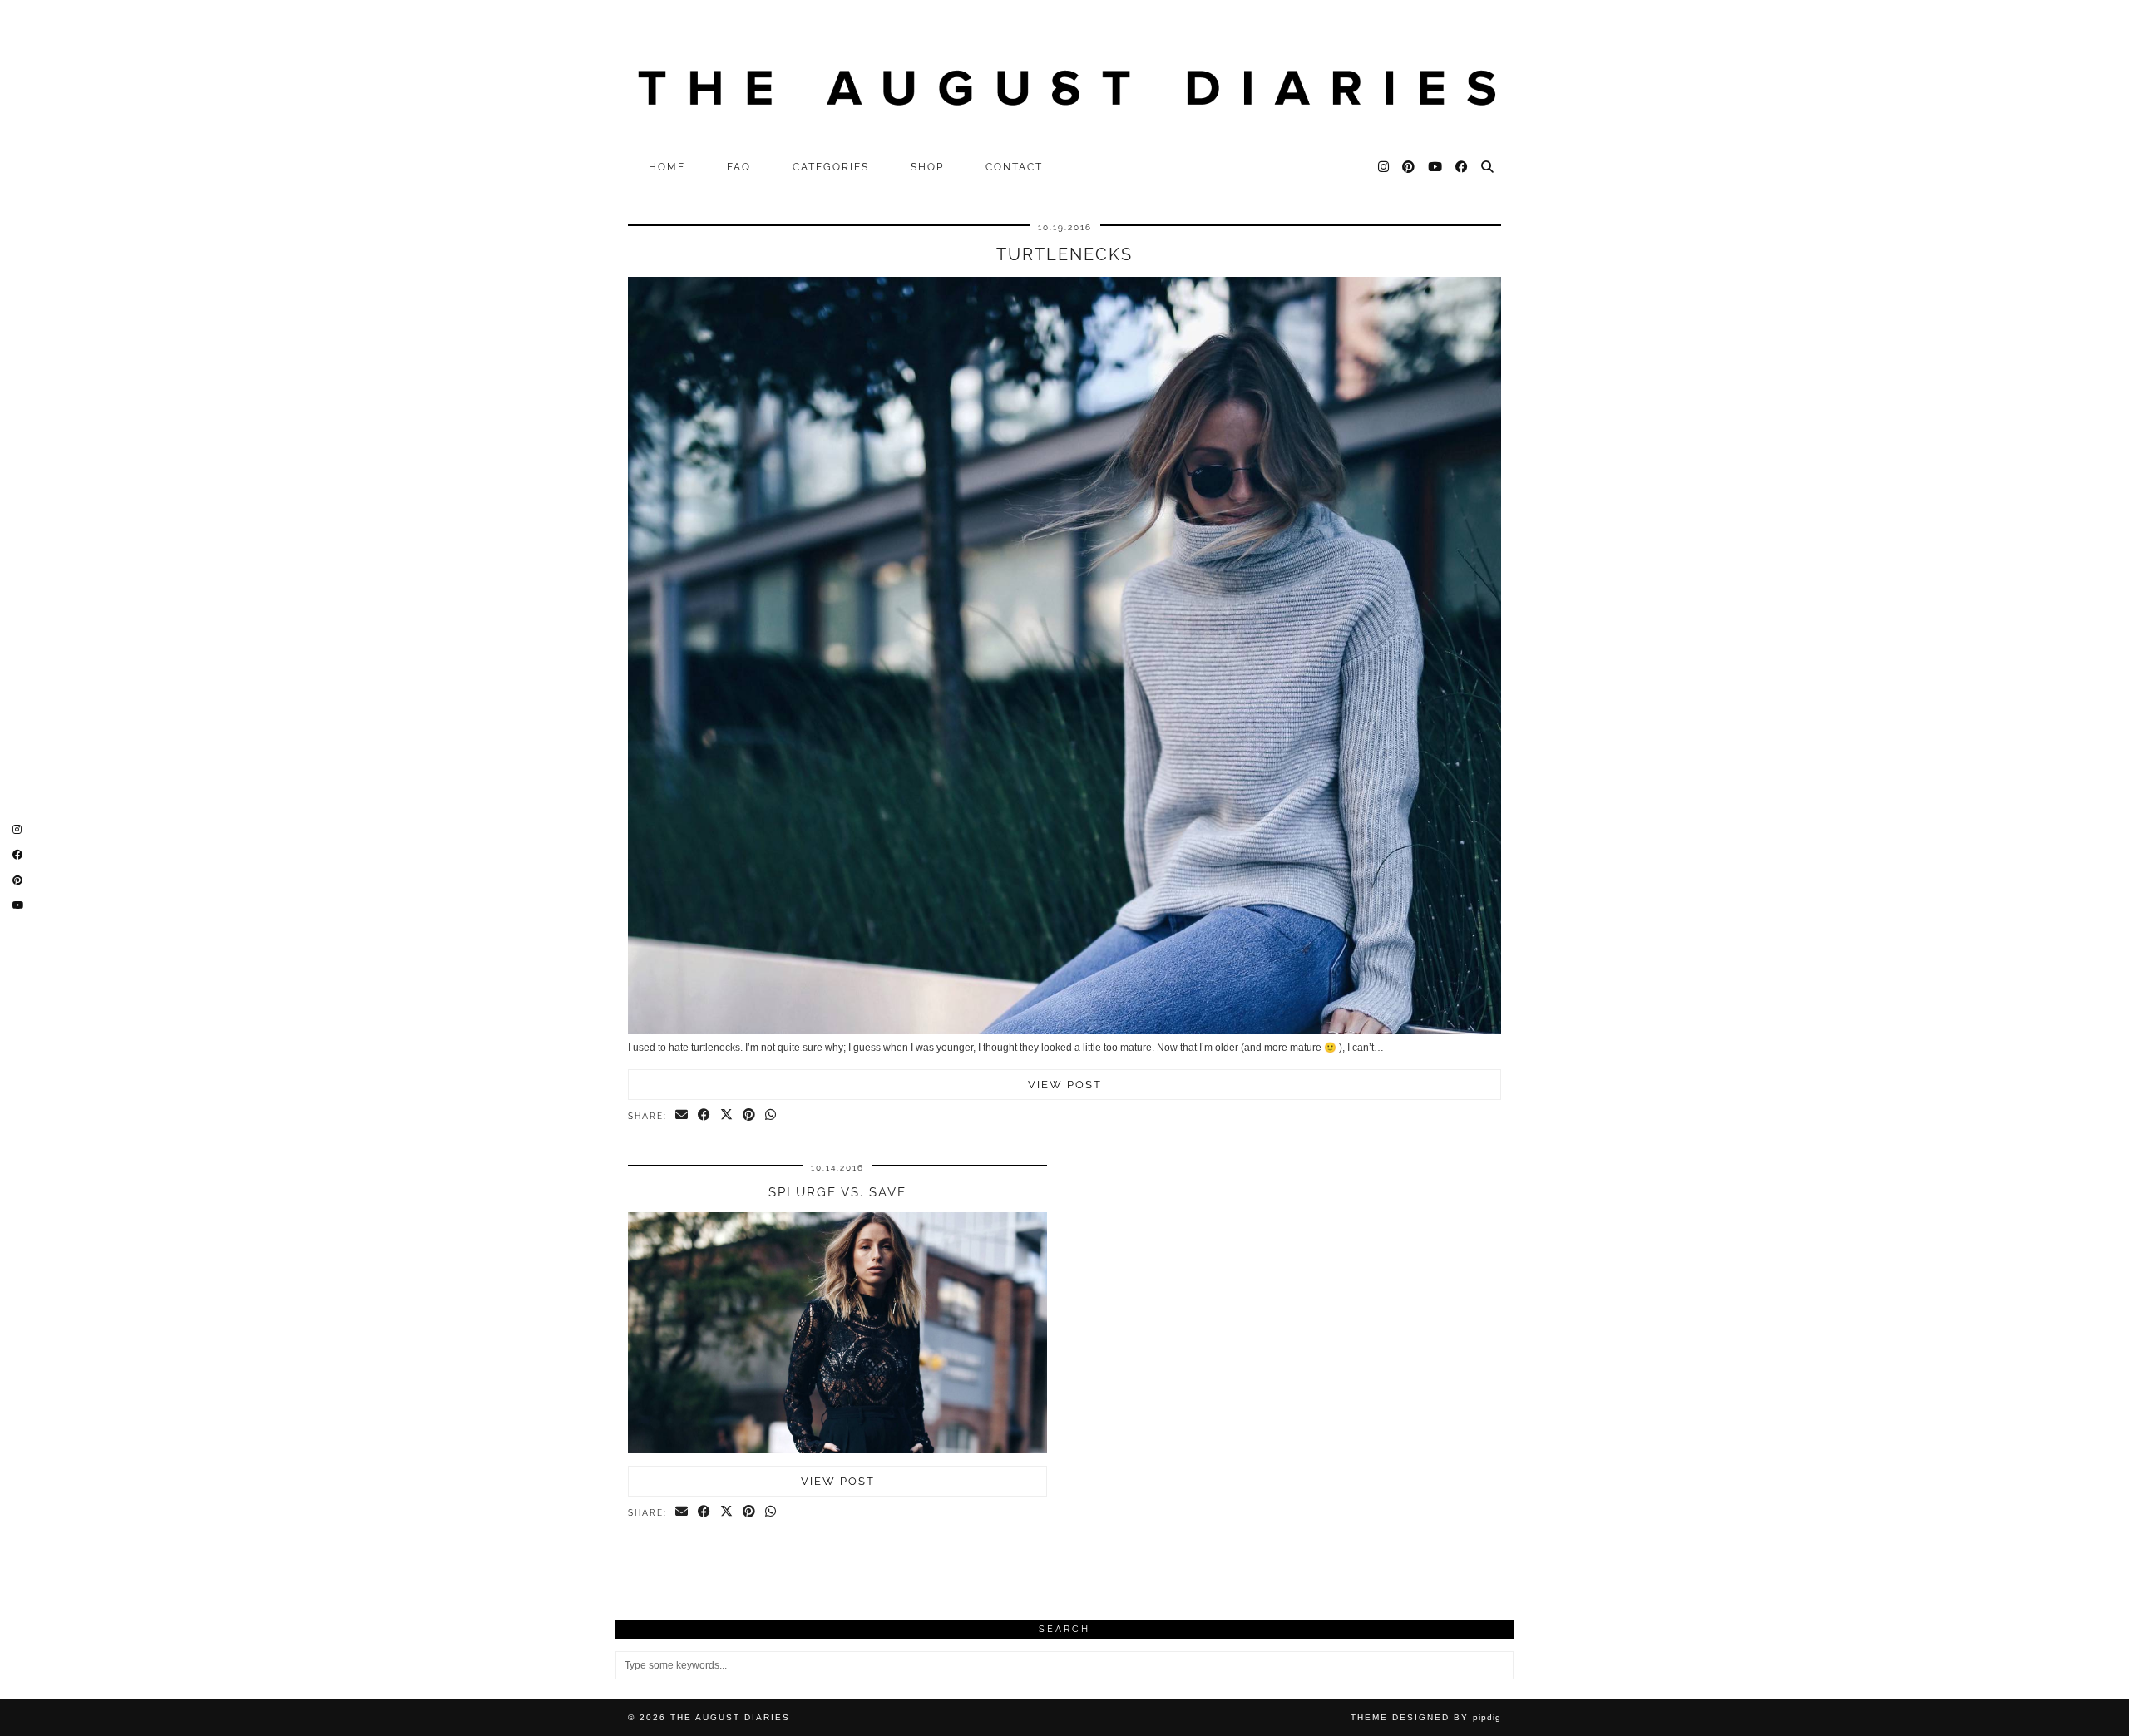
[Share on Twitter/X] (727, 1116)
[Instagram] (1384, 167)
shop (927, 167)
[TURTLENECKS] (1064, 1031)
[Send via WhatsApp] (771, 1116)
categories (831, 167)
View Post (1065, 1085)
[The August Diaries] (1064, 76)
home (667, 167)
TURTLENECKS (1064, 254)
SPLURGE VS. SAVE (837, 1192)
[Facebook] (1462, 167)
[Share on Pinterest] (750, 1116)
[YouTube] (1436, 167)
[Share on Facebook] (705, 1116)
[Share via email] (682, 1116)
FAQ (739, 167)
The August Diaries (730, 1717)
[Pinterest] (1409, 167)
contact (1014, 167)
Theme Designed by (1426, 1717)
